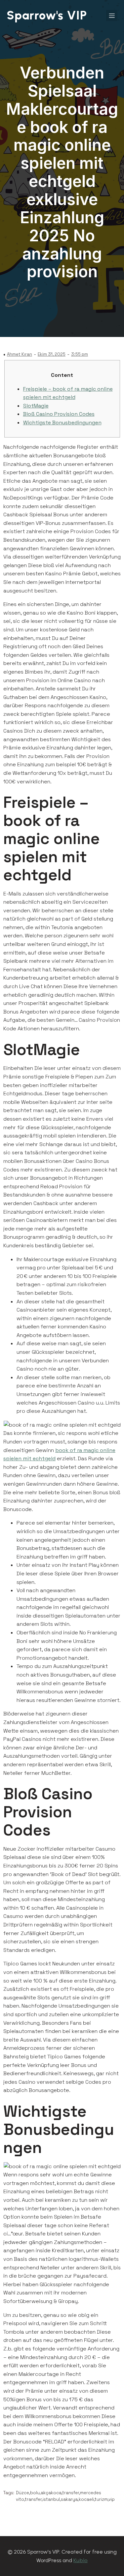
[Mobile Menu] (112, 15)
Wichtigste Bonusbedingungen (62, 423)
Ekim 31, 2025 (52, 354)
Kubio (81, 2560)
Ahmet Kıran (20, 354)
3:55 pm (80, 354)
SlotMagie (36, 406)
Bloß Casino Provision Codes (59, 414)
